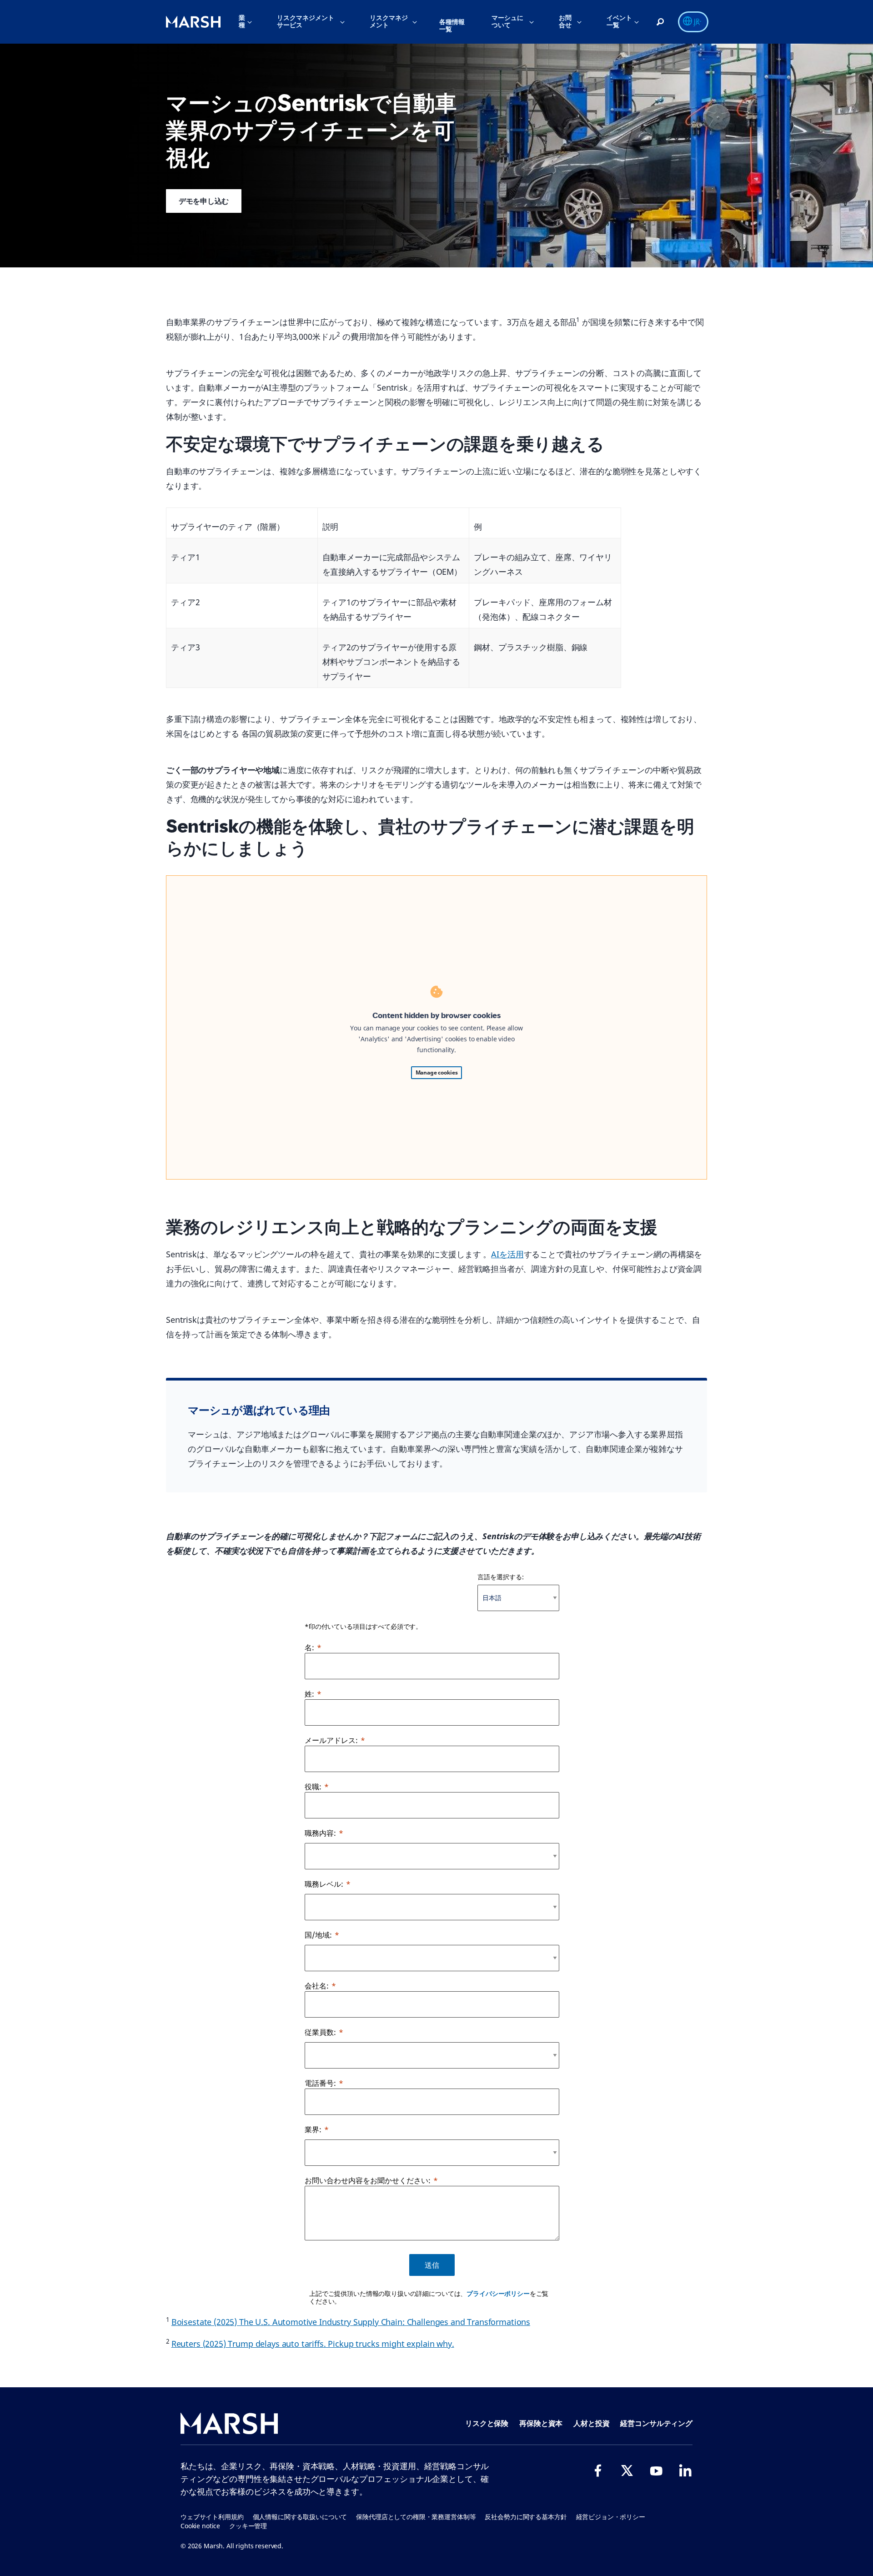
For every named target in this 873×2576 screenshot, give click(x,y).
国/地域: (318, 1935)
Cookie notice (200, 2526)
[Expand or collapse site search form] (660, 22)
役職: (313, 1787)
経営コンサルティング (656, 2423)
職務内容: (320, 1833)
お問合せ (565, 21)
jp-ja (698, 22)
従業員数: (320, 2032)
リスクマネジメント (389, 21)
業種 (242, 21)
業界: (313, 2129)
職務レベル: (324, 1884)
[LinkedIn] (685, 2471)
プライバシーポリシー (498, 2293)
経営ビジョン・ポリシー (611, 2517)
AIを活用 (507, 1254)
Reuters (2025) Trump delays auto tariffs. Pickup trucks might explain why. (313, 2344)
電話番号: (320, 2083)
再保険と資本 (541, 2423)
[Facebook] (598, 2471)
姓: (309, 1694)
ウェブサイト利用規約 (212, 2517)
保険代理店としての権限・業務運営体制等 (416, 2517)
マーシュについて (507, 21)
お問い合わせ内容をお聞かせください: (368, 2180)
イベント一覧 (619, 21)
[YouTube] (656, 2471)
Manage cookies (437, 1072)
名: (309, 1647)
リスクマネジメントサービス (306, 21)
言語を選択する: (501, 1577)
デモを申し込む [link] (204, 201)
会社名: (317, 1986)
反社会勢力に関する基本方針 (526, 2517)
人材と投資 (591, 2423)
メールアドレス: (331, 1740)
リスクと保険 (487, 2423)
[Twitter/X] (627, 2471)
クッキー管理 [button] (248, 2526)
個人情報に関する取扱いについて (300, 2517)
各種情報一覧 (452, 25)
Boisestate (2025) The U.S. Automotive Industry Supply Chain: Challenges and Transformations (351, 2322)
